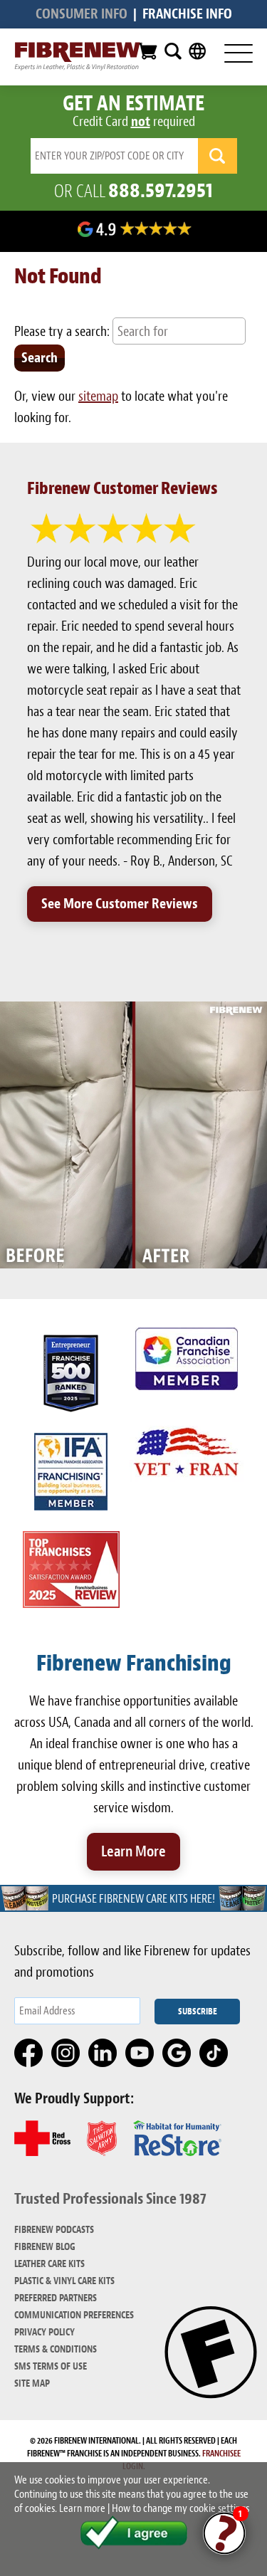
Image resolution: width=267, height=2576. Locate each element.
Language (197, 51)
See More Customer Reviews (120, 904)
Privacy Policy (44, 2332)
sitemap (98, 396)
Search (173, 51)
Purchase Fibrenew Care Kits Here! (133, 1899)
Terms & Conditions (56, 2349)
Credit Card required (134, 121)
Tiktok (214, 2054)
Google (177, 2054)
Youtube (140, 2054)
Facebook (29, 2054)
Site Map (32, 2383)
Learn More (133, 1851)
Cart (147, 51)
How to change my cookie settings (180, 2508)
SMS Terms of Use (51, 2366)
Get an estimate (133, 103)
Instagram (66, 2054)
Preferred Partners (56, 2298)
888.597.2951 (161, 190)
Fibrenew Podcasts (54, 2230)
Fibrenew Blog (45, 2247)
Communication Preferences (74, 2315)
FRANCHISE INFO (187, 14)
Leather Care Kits (49, 2264)
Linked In (103, 2054)
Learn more (82, 2508)
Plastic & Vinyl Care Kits (64, 2281)
